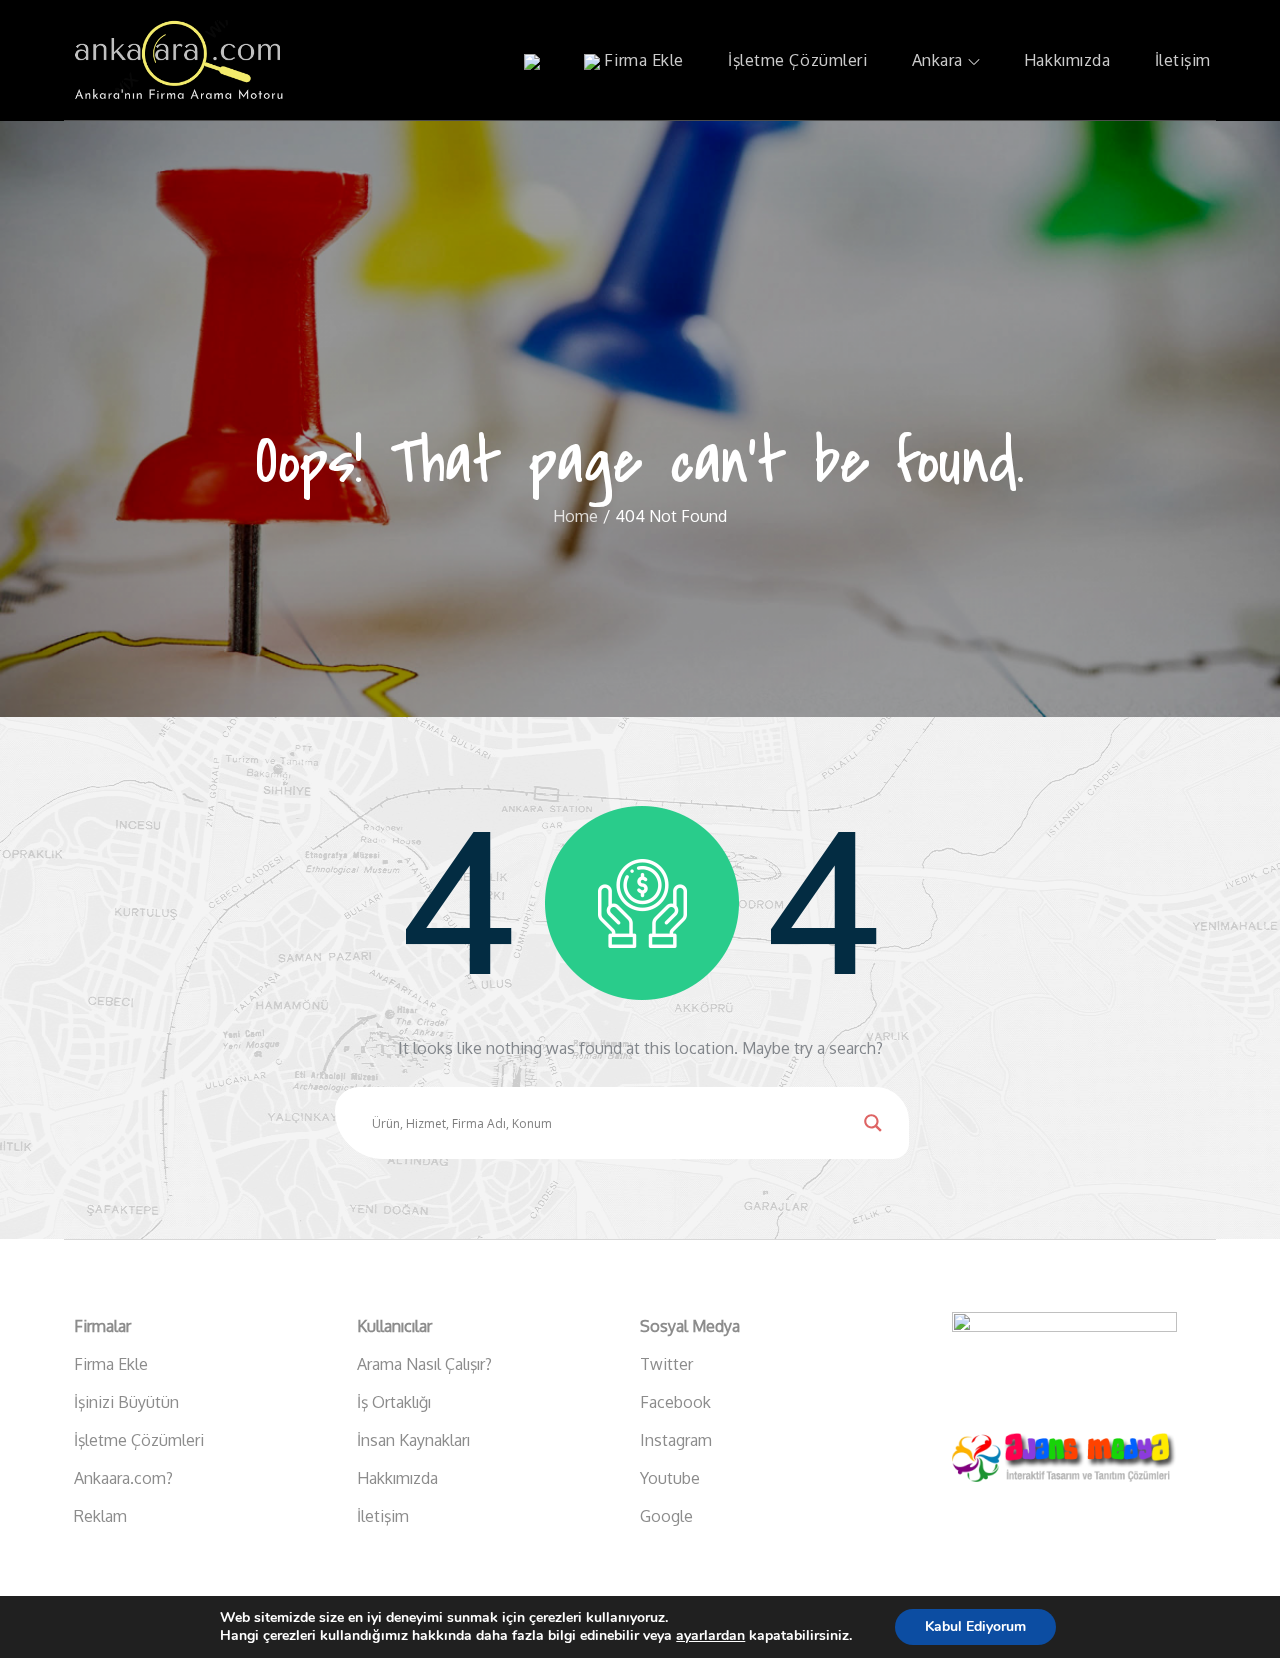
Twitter (666, 1364)
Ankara (937, 60)
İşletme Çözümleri (798, 60)
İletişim (1183, 60)
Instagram (676, 1440)
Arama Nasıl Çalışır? (424, 1364)
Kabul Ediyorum (975, 1626)
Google (666, 1516)
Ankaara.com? (123, 1478)
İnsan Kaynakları (413, 1440)
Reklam (100, 1516)
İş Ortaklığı (394, 1402)
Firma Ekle (642, 60)
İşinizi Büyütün (126, 1402)
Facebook (675, 1402)
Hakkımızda (1067, 60)
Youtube (670, 1478)
